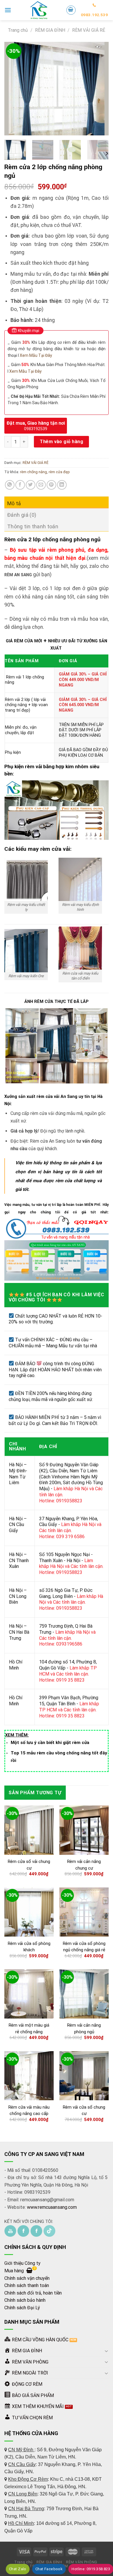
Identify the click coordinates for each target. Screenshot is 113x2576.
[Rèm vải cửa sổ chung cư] (84, 2076)
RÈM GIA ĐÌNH (50, 30)
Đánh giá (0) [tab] (22, 515)
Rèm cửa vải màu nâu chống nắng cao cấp (29, 2110)
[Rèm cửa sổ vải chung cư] (29, 1830)
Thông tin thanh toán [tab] (33, 526)
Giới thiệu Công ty (22, 2263)
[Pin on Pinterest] (51, 485)
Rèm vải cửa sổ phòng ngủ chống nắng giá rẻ (84, 1947)
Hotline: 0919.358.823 (91, 2569)
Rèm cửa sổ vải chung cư (29, 1865)
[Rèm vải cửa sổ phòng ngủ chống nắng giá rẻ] (84, 1912)
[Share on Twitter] (31, 485)
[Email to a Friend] (41, 485)
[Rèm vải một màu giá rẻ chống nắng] (29, 1994)
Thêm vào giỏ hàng (61, 442)
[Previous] (14, 89)
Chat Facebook (49, 2569)
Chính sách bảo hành (25, 2300)
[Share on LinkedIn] (62, 485)
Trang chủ (18, 30)
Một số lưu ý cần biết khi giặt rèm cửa (50, 1743)
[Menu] (8, 10)
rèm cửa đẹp (59, 472)
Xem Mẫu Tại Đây (36, 355)
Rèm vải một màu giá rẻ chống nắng (29, 2028)
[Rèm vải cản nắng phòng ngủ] (84, 1994)
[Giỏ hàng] (71, 10)
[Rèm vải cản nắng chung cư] (84, 1830)
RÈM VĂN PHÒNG (82, 2562)
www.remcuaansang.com (52, 2207)
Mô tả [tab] (14, 503)
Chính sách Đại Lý (22, 2308)
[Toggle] (106, 2351)
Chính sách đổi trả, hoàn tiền (33, 2293)
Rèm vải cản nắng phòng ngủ (84, 2028)
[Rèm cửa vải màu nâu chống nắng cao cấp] (29, 2076)
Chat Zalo (18, 2569)
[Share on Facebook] (20, 485)
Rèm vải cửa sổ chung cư (84, 2110)
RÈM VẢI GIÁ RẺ (89, 30)
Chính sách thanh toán (27, 2285)
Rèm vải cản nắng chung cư (84, 1865)
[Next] (99, 89)
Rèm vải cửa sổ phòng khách (29, 1947)
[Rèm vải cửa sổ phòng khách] (29, 1912)
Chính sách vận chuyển (27, 2278)
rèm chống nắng (33, 472)
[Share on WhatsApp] (10, 485)
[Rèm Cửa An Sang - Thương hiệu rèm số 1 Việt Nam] (39, 10)
